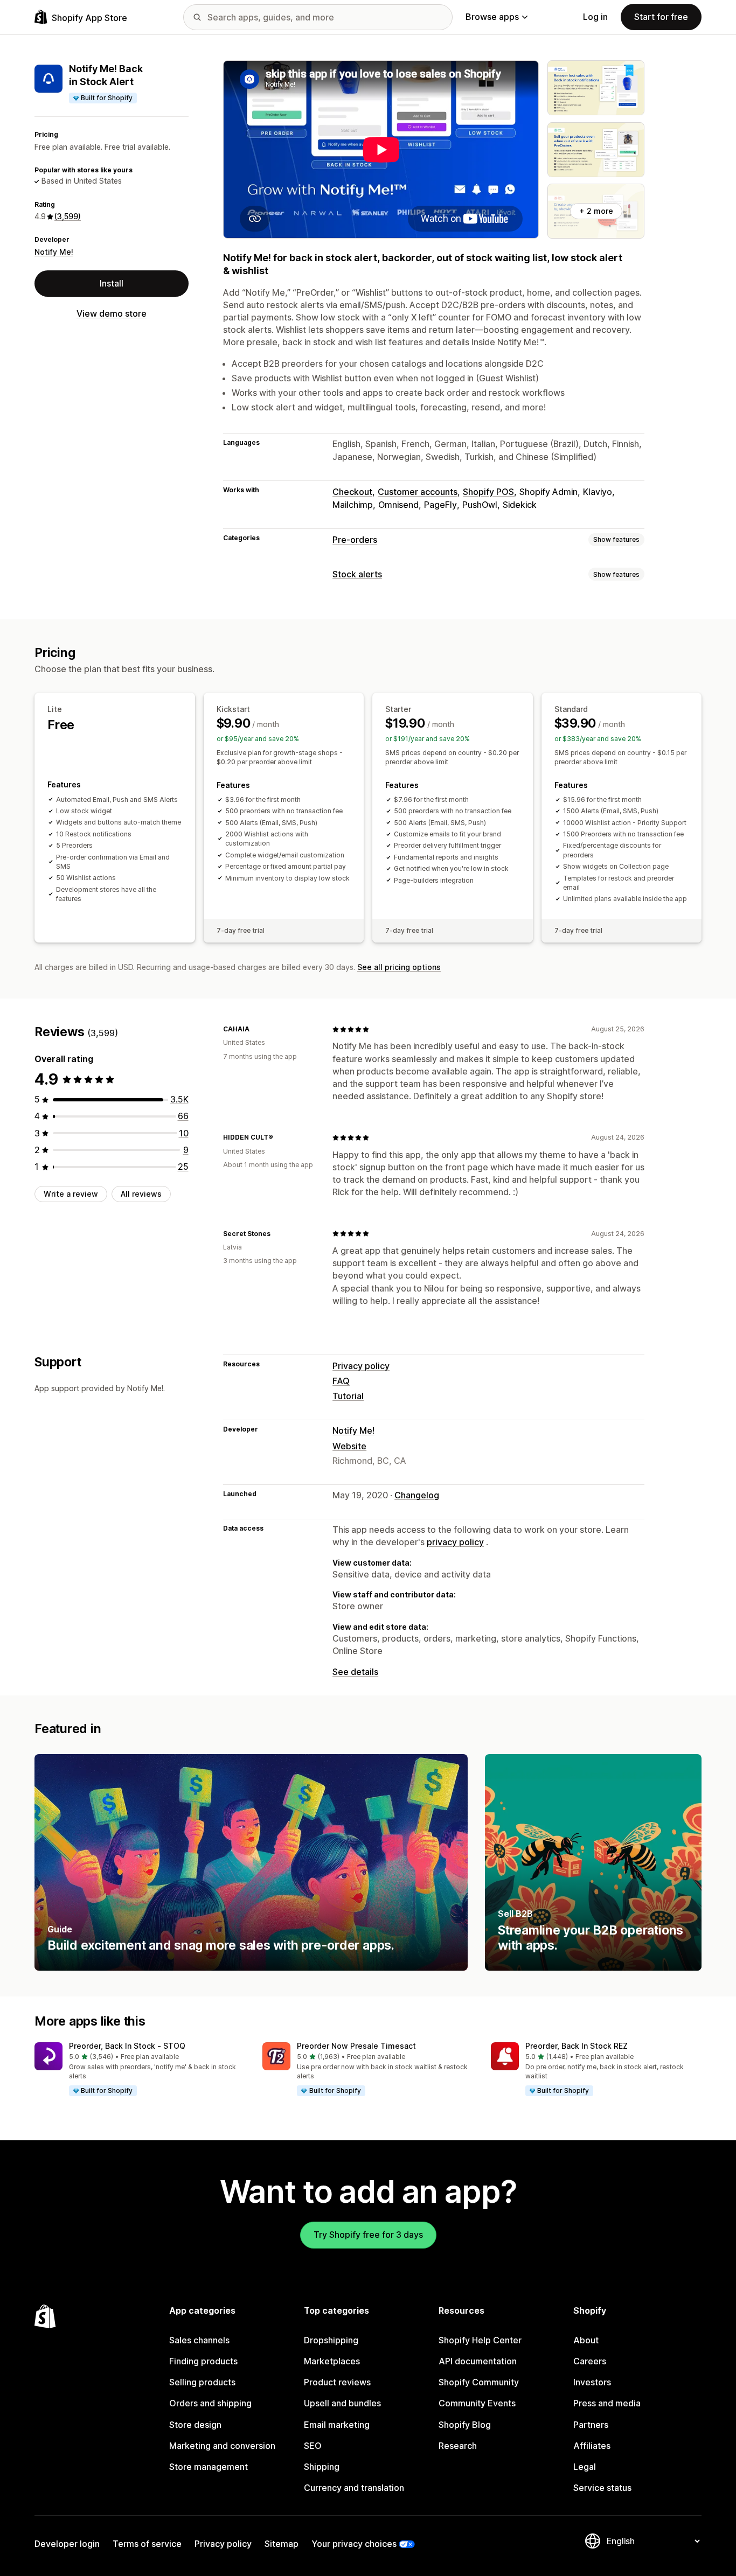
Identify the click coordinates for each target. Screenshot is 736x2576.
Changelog (417, 1495)
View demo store (112, 314)
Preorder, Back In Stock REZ (577, 2046)
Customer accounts (418, 492)
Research (458, 2446)
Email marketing (337, 2425)
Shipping (322, 2467)
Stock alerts (357, 574)
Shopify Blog (465, 2425)
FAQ (341, 1381)
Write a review (71, 1194)
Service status (602, 2488)
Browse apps (492, 17)
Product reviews (337, 2382)
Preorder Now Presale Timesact (356, 2046)
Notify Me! (54, 252)
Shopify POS (488, 492)
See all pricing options (399, 967)
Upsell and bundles (342, 2403)
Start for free (661, 17)
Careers (590, 2361)
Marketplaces (332, 2361)
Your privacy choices (354, 2544)
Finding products (203, 2361)
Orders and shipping (210, 2403)
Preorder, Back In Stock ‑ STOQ (127, 2046)
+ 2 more (596, 211)
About (586, 2340)
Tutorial (348, 1396)
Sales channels (199, 2340)
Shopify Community (479, 2382)
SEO (313, 2446)
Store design (195, 2425)
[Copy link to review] (256, 1029)
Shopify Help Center (480, 2340)
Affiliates (592, 2446)
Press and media (607, 2403)
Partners (591, 2425)
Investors (592, 2382)
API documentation (478, 2361)
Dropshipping (331, 2340)
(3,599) (68, 216)
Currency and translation (354, 2488)
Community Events (477, 2403)
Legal (585, 2467)
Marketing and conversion (222, 2446)
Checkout (352, 492)
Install (112, 283)
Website (349, 1446)
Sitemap (282, 2544)
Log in (595, 17)
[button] (140, 2070)
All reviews (141, 1194)
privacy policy (455, 1542)
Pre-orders (355, 540)
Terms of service (147, 2544)
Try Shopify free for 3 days (368, 2235)
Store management (209, 2467)
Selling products (202, 2382)
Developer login (67, 2544)
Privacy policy (361, 1366)
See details (355, 1672)
